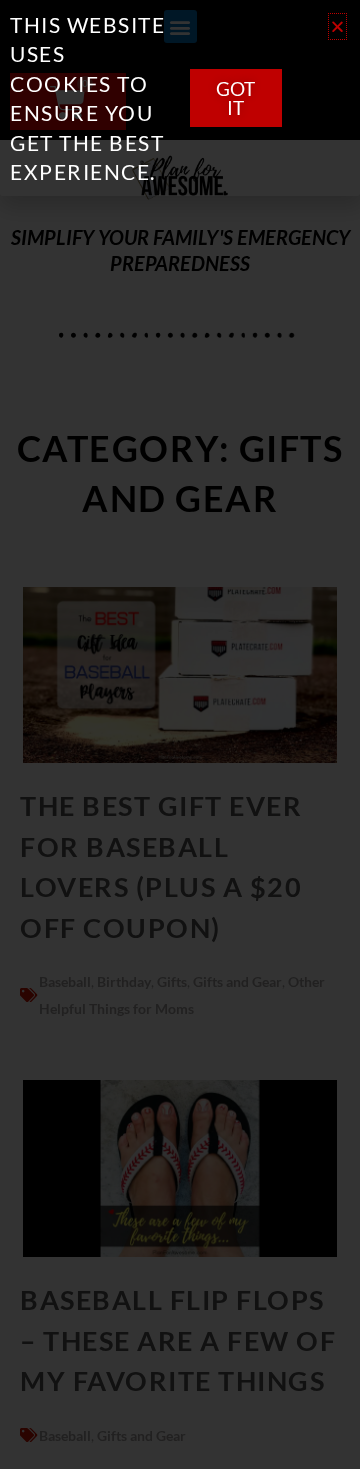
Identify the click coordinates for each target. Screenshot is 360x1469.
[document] (180, 734)
